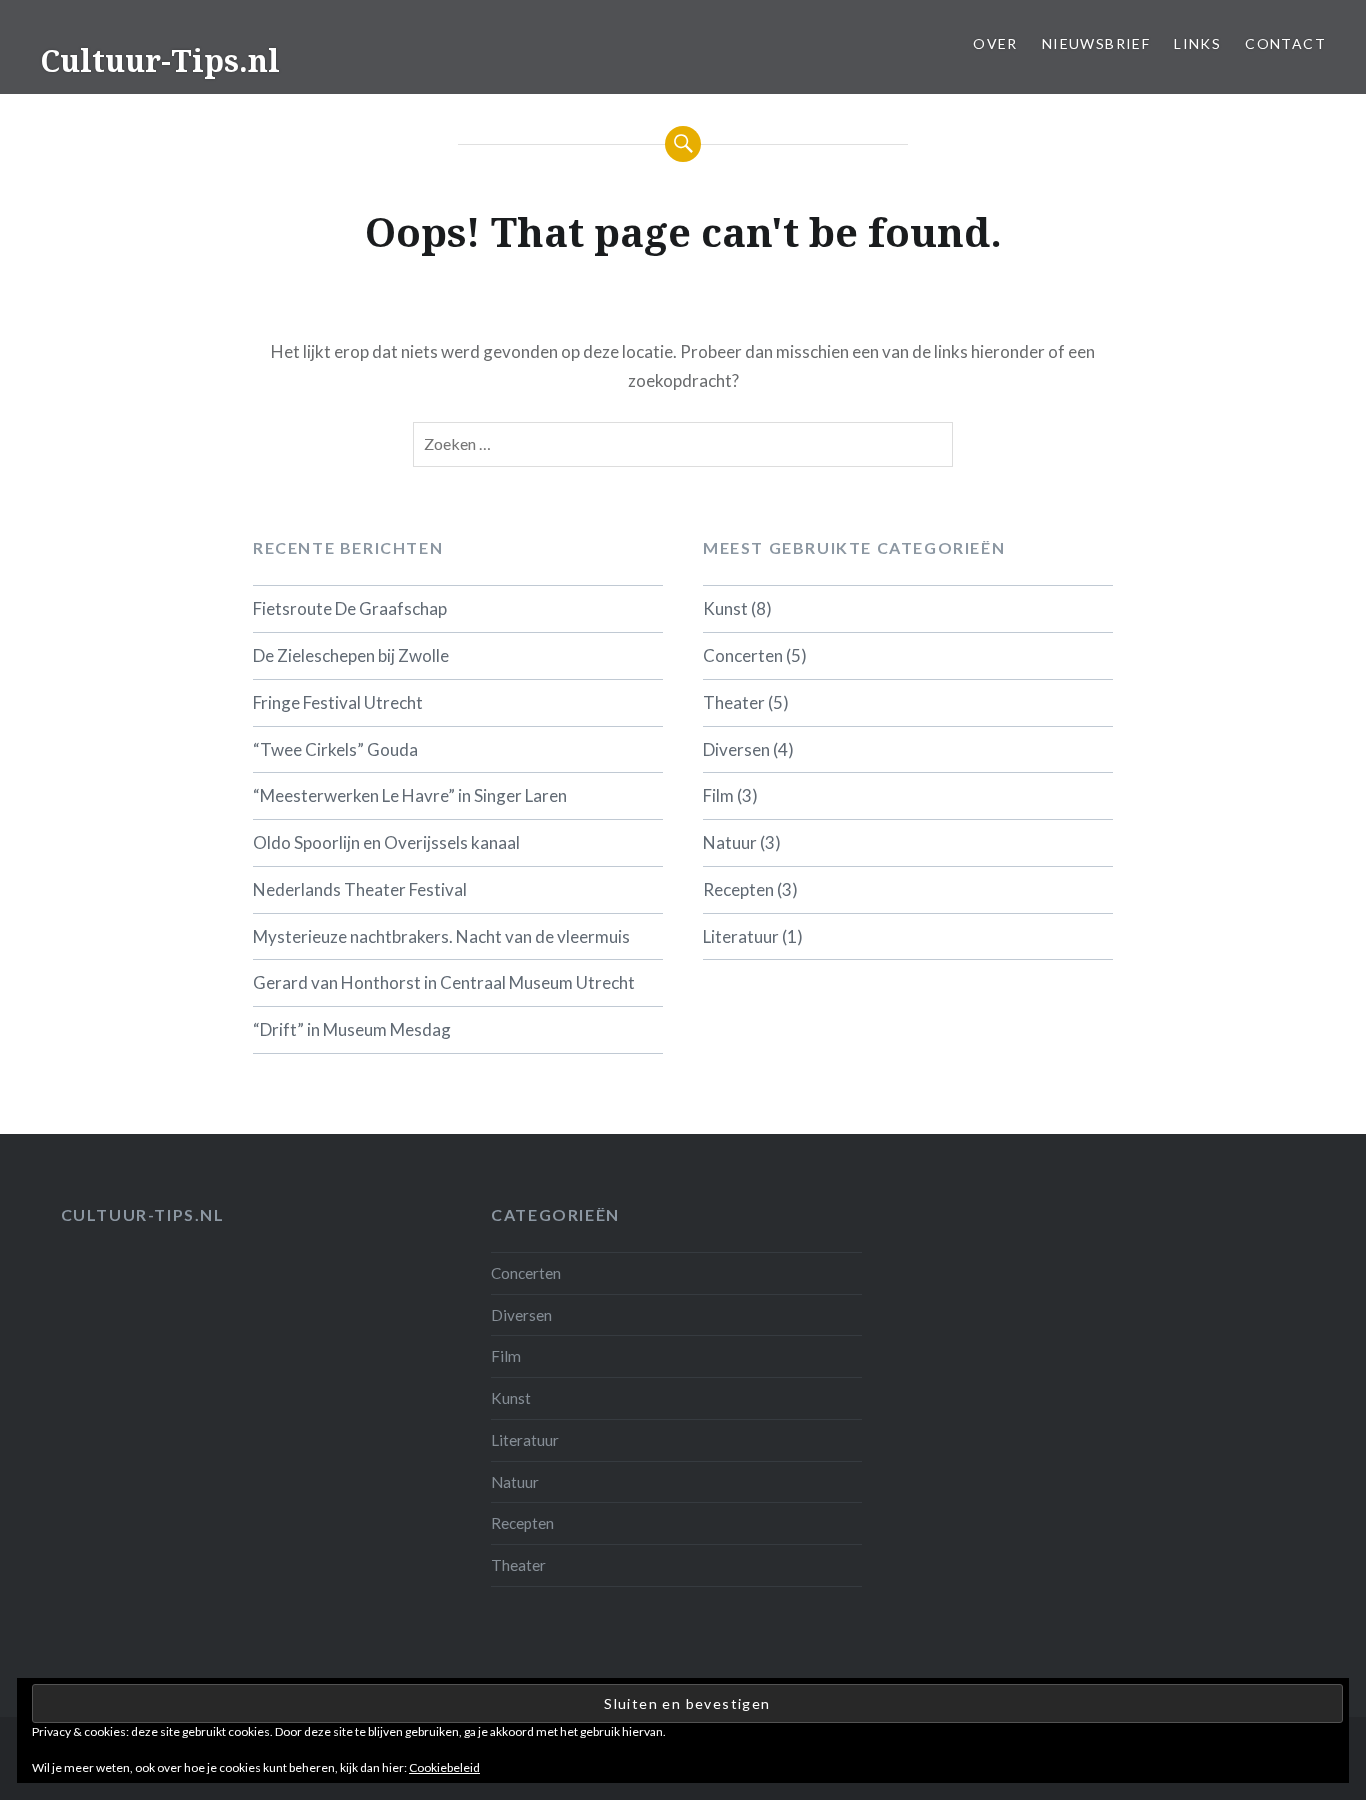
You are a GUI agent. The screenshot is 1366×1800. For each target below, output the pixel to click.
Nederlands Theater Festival (360, 889)
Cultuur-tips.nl (143, 1214)
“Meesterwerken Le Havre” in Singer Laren (410, 795)
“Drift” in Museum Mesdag (352, 1029)
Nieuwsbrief (1096, 43)
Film (718, 795)
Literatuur (741, 936)
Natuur (730, 842)
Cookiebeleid (444, 1767)
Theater (734, 702)
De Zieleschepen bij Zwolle (351, 655)
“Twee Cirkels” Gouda (335, 749)
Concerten (743, 655)
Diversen (736, 749)
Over (995, 43)
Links (1197, 43)
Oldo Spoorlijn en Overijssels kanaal (386, 842)
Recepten (738, 889)
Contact (1285, 43)
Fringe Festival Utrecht (338, 702)
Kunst (725, 608)
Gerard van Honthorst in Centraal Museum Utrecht (444, 982)
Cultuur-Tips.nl (160, 60)
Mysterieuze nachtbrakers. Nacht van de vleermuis (441, 936)
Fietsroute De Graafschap (350, 608)
